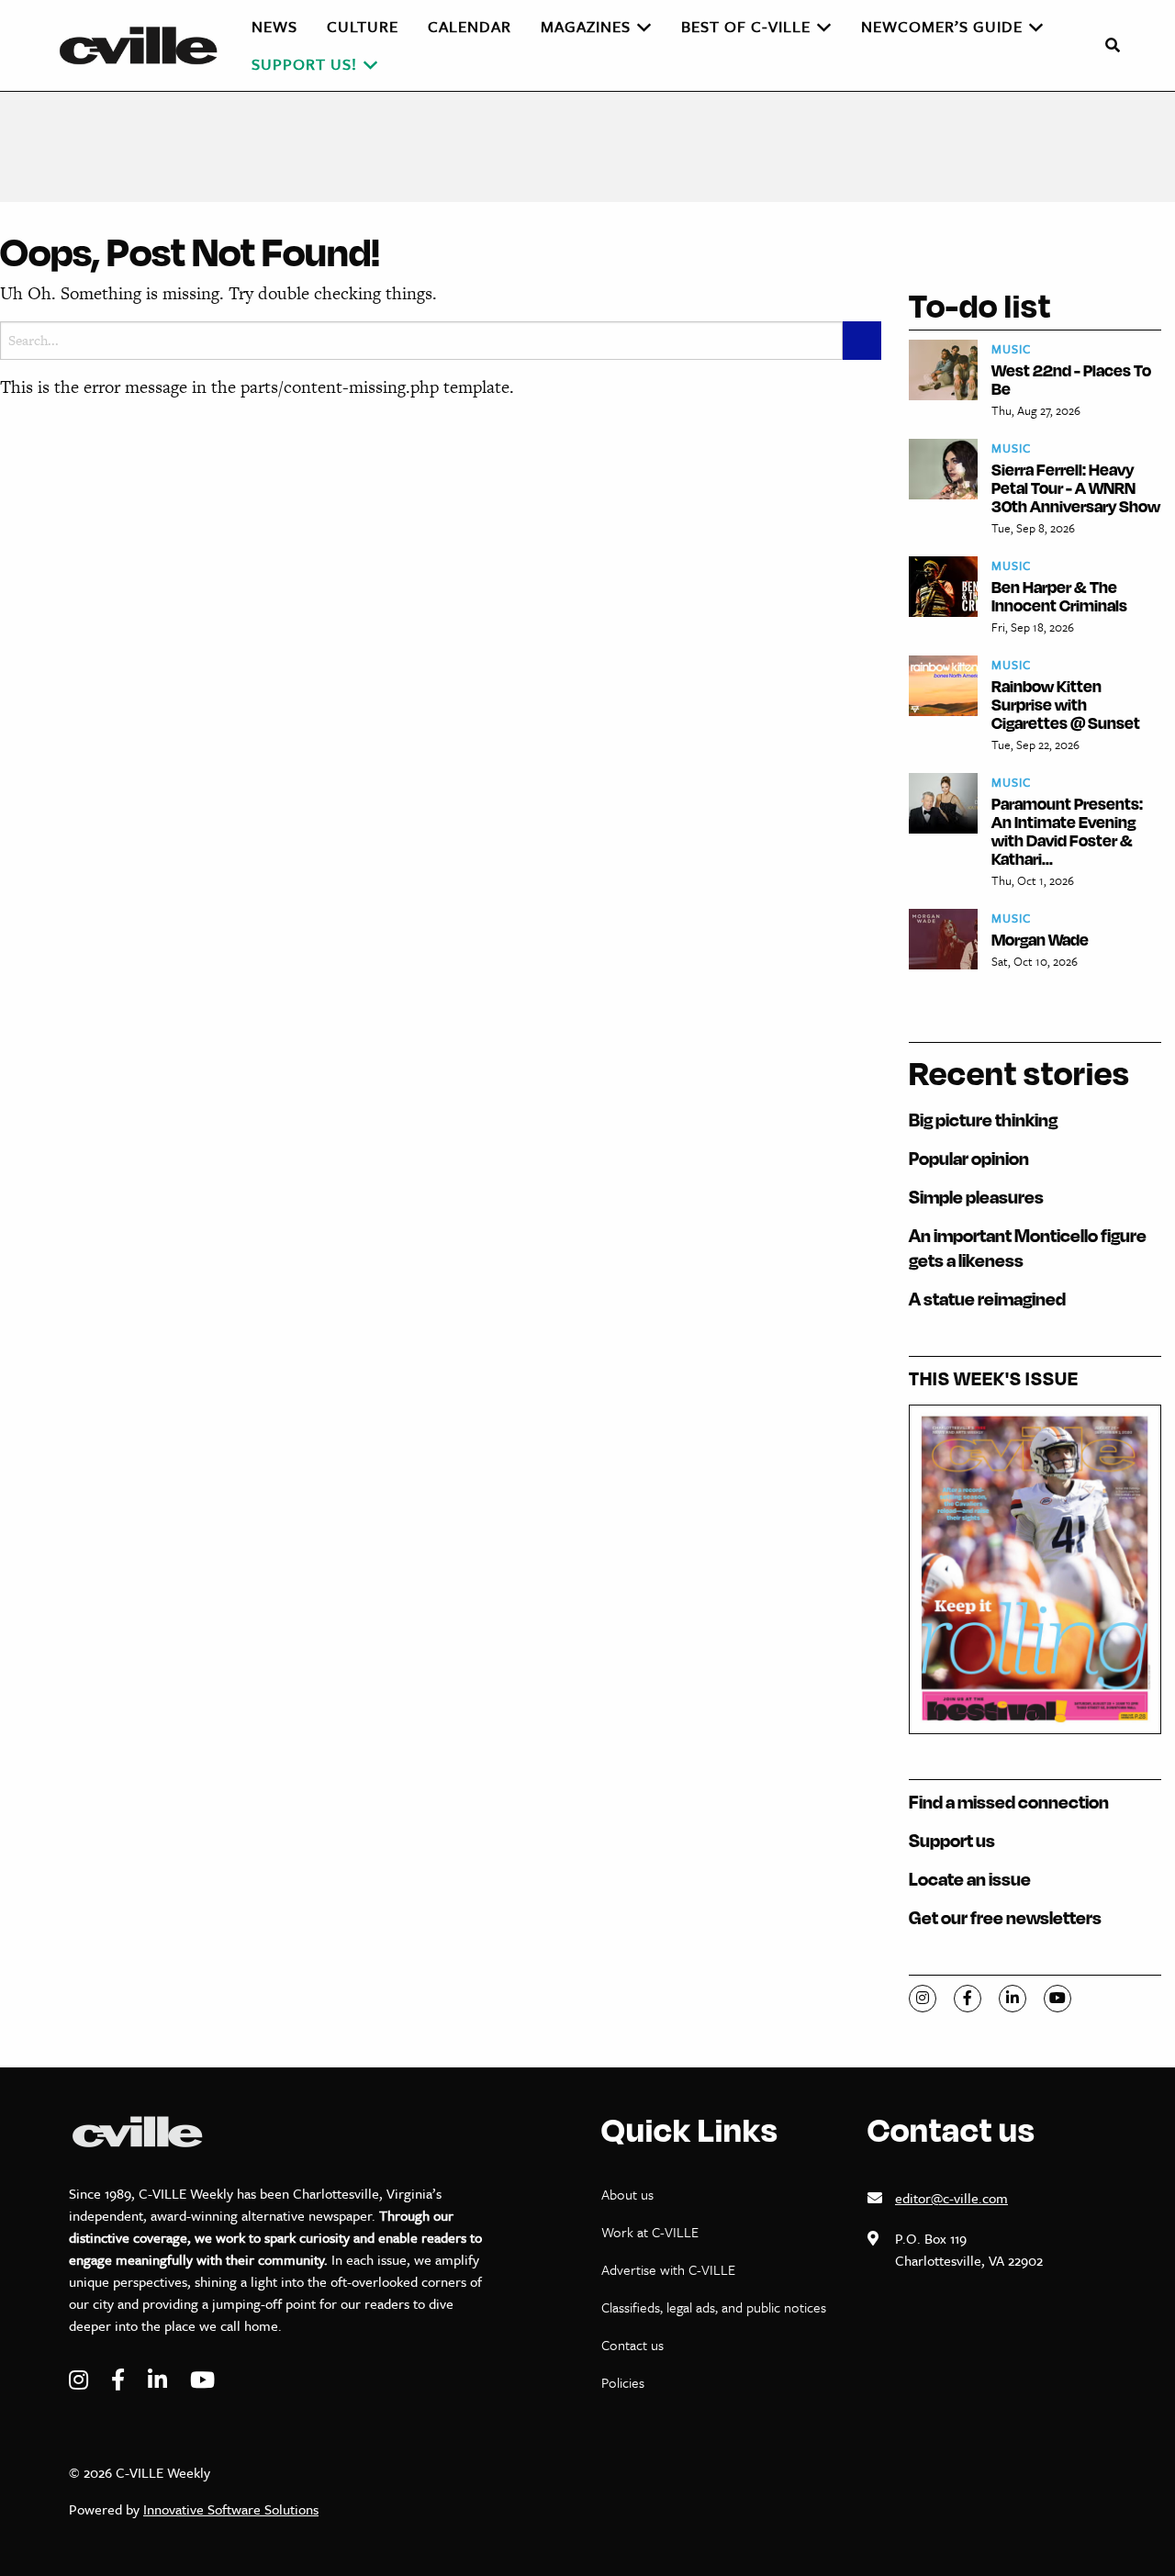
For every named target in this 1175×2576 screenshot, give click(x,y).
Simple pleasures (976, 1197)
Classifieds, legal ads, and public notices (714, 2307)
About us (627, 2194)
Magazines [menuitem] (586, 26)
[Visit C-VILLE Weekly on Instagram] (81, 2380)
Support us (952, 1840)
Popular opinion (969, 1158)
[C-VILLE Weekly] (146, 45)
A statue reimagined (987, 1299)
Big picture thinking (983, 1120)
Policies (623, 2382)
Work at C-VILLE (650, 2232)
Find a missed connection (1009, 1802)
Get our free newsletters (1005, 1917)
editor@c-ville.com (951, 2198)
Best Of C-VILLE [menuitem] (746, 26)
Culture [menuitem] (363, 26)
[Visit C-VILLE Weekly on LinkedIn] (160, 2380)
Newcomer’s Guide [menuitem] (942, 26)
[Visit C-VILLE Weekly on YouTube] (202, 2380)
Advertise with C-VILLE (668, 2269)
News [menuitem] (274, 26)
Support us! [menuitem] (304, 64)
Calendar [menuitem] (470, 26)
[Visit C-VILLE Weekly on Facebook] (120, 2380)
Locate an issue (970, 1879)
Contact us (632, 2345)
